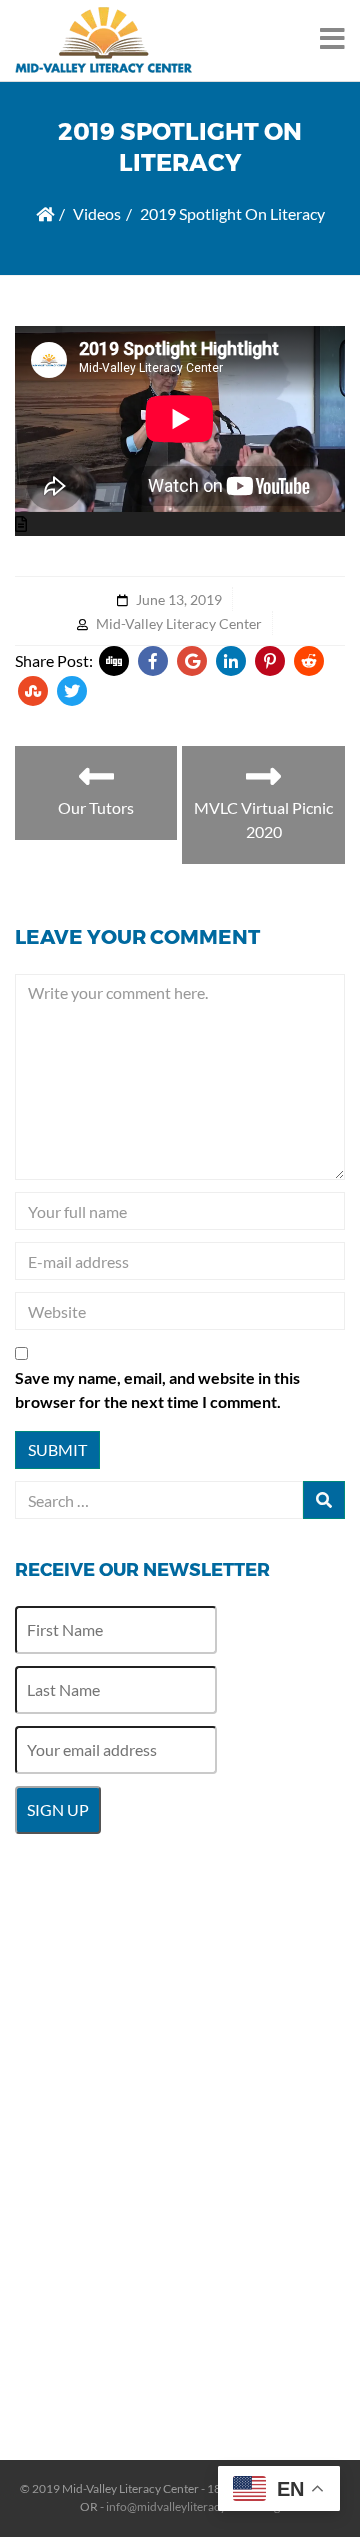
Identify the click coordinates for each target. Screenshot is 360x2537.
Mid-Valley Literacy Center (179, 623)
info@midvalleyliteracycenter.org (193, 2506)
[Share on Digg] (114, 661)
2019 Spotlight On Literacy (232, 213)
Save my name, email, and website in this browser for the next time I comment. (157, 1389)
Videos (97, 213)
